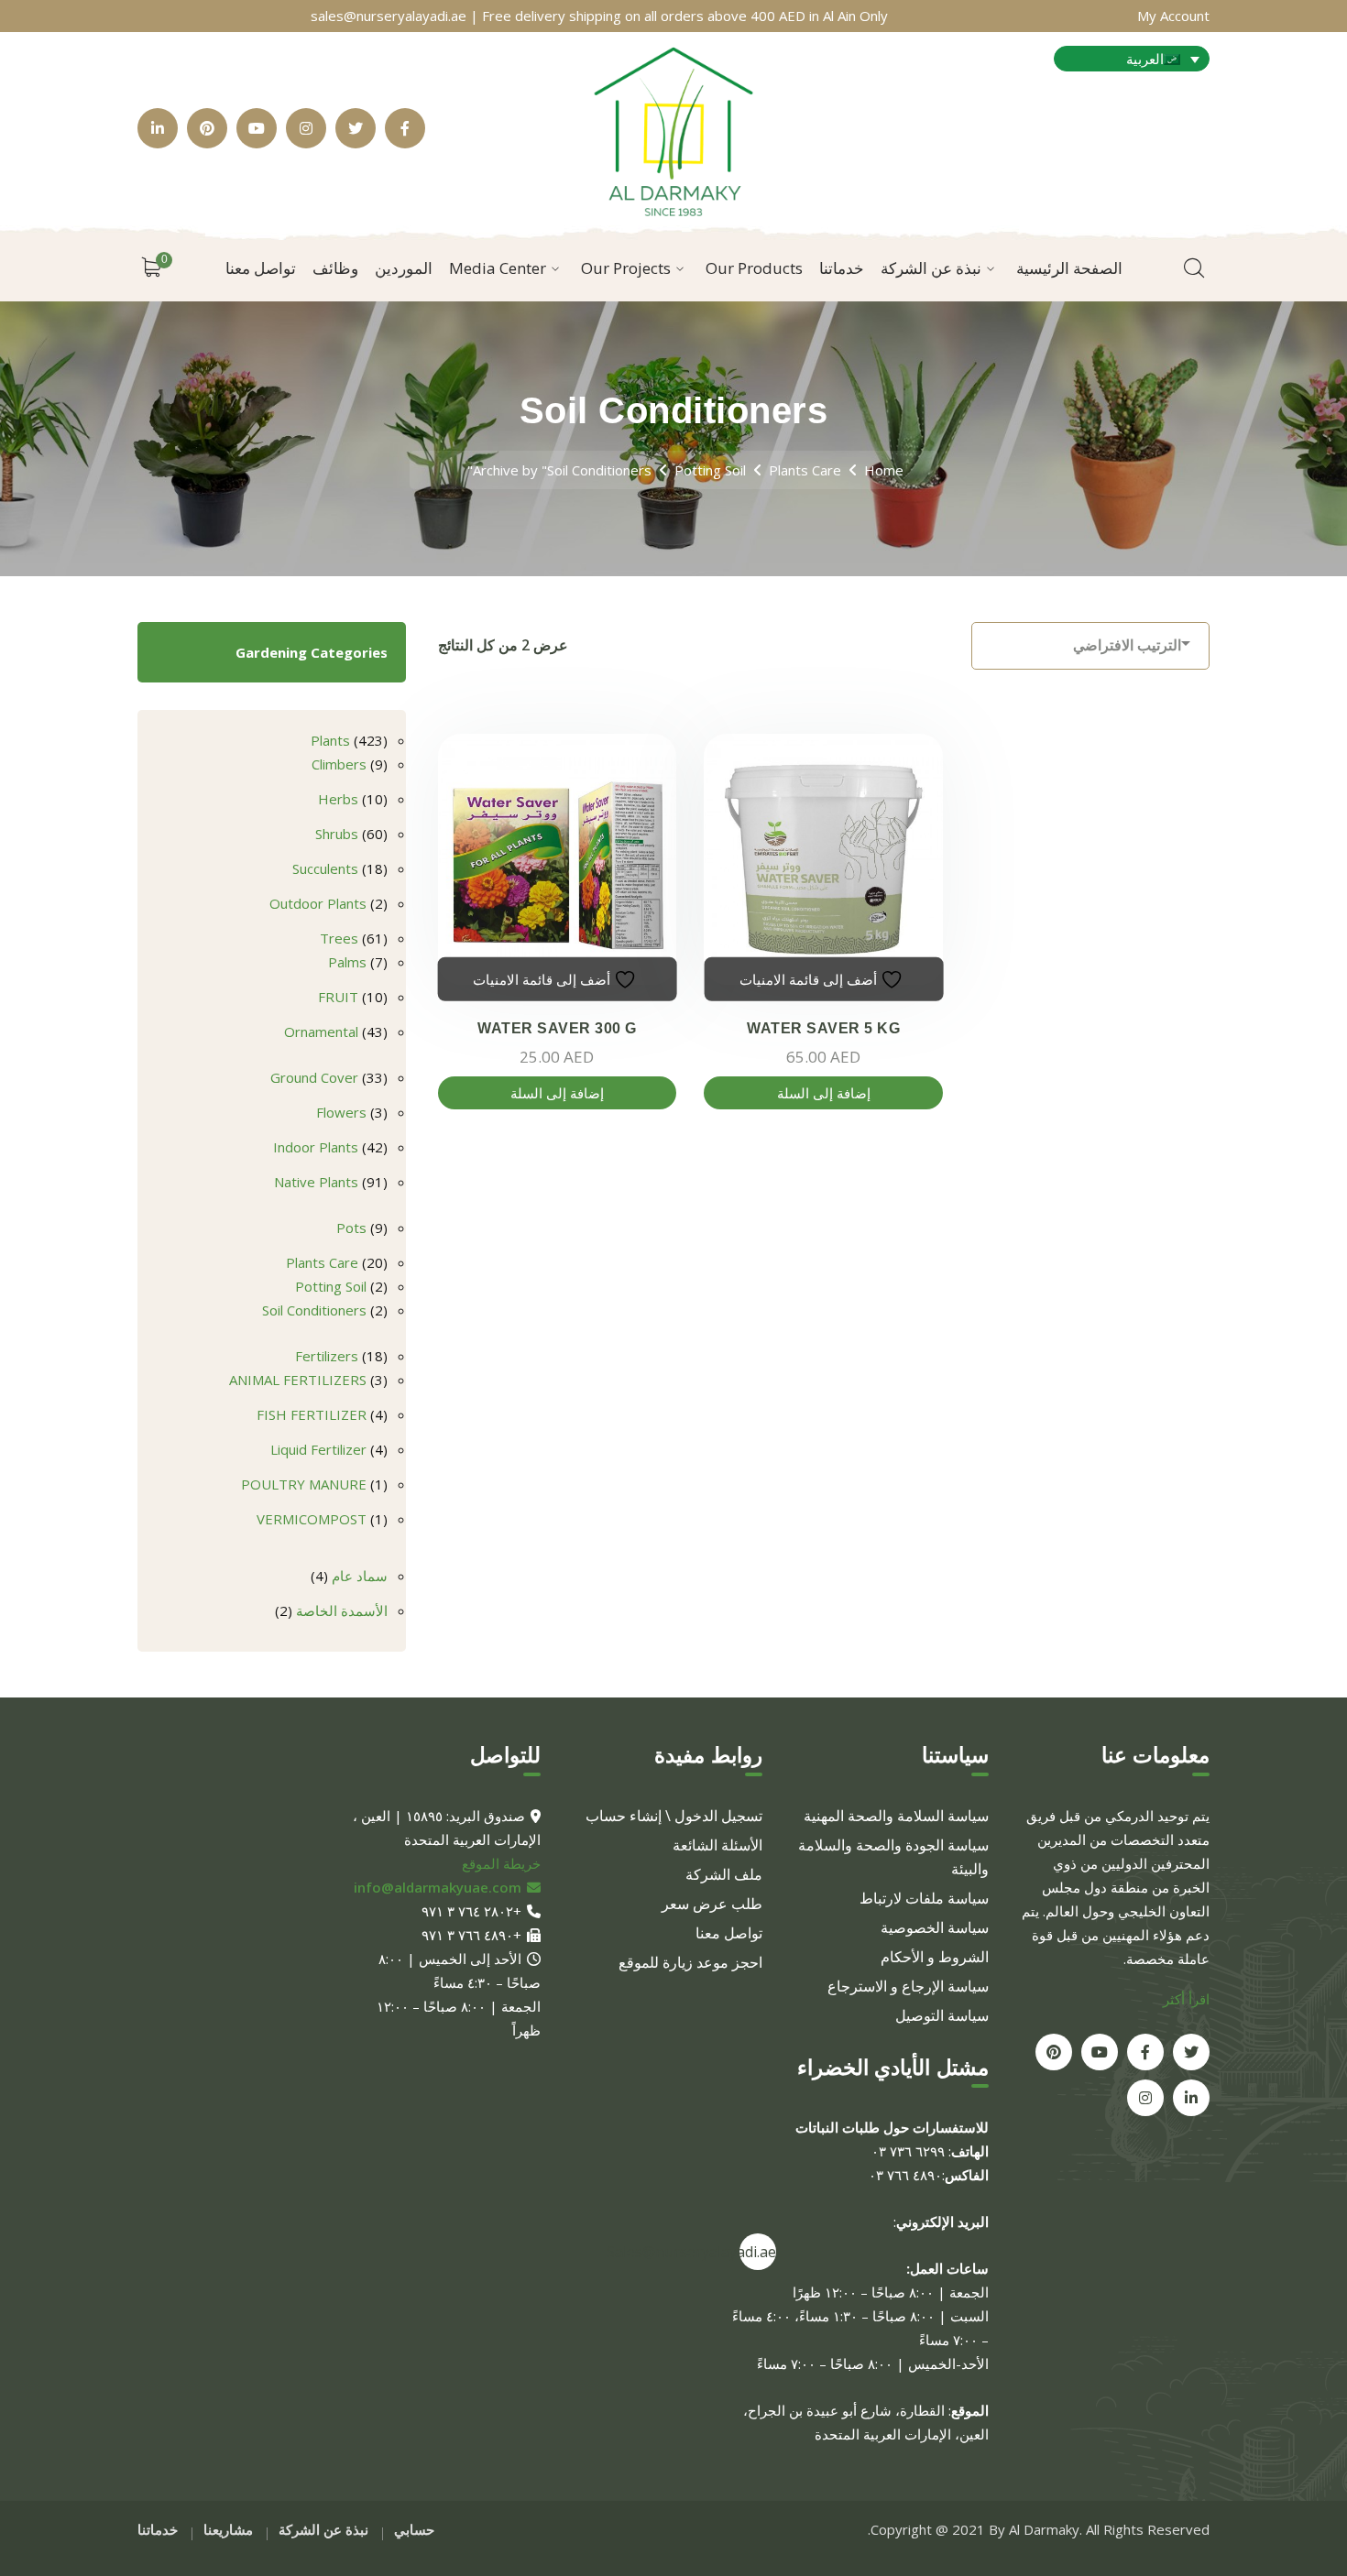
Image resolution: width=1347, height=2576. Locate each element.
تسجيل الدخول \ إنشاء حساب (674, 1816)
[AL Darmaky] (673, 126)
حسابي (414, 2529)
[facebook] (1145, 2052)
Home (884, 470)
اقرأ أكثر (1186, 1999)
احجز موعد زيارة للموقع (690, 1962)
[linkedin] (1191, 2098)
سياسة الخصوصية (935, 1927)
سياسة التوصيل (942, 2015)
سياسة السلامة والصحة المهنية (896, 1816)
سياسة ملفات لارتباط (924, 1898)
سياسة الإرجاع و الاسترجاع (908, 1986)
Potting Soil (710, 470)
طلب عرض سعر (712, 1904)
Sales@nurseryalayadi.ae (758, 2252)
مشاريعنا (228, 2529)
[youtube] (1100, 2052)
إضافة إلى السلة (557, 1093)
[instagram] (1145, 2098)
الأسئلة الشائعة (717, 1845)
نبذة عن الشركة (323, 2529)
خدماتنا (158, 2529)
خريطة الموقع (501, 1863)
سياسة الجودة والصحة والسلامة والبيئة (893, 1857)
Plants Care (805, 470)
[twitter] (1191, 2052)
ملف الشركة (724, 1874)
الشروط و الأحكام (935, 1957)
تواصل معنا (729, 1933)
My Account (1173, 16)
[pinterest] (1054, 2052)
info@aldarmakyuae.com (438, 1887)
